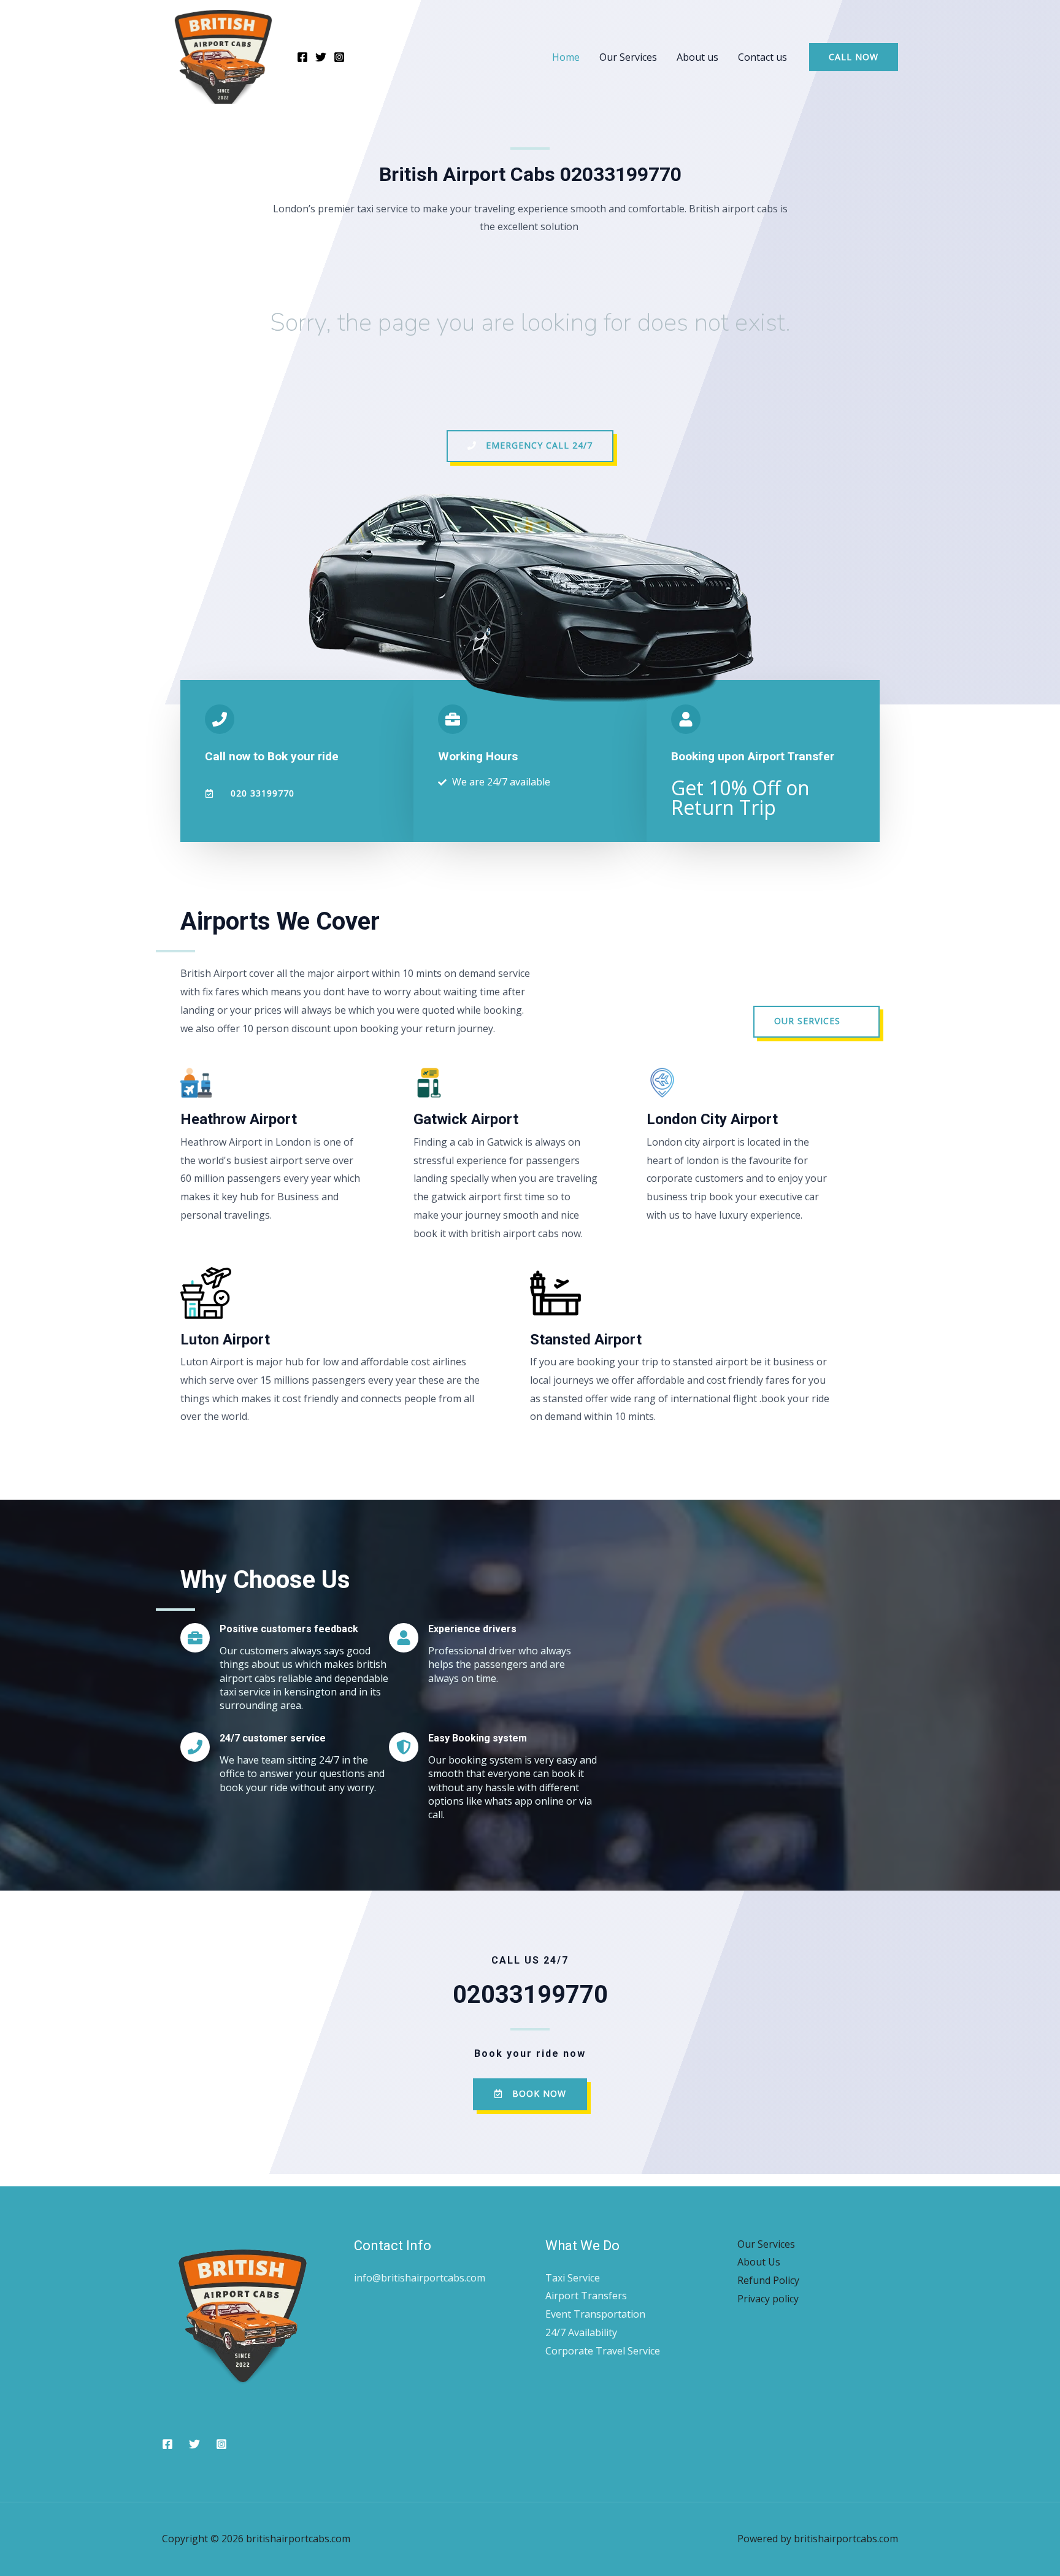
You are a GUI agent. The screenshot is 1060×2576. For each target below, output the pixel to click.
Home (566, 57)
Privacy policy (768, 2299)
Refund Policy (768, 2280)
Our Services (628, 57)
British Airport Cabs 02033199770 (530, 174)
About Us (759, 2262)
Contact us (762, 57)
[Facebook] (302, 57)
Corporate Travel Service (603, 2351)
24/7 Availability (581, 2332)
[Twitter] (321, 57)
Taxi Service (573, 2278)
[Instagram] (339, 57)
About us (697, 57)
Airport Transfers (586, 2296)
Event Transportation (595, 2314)
